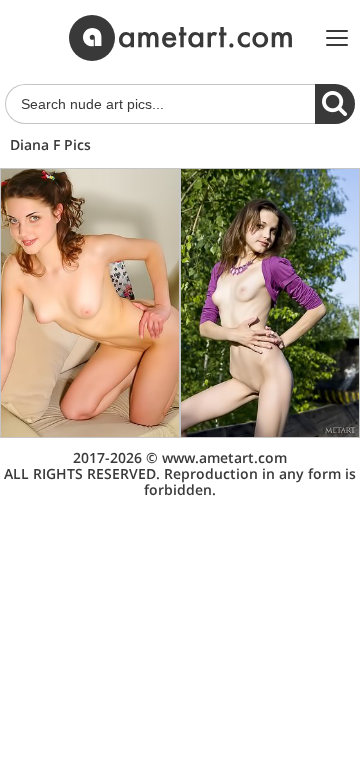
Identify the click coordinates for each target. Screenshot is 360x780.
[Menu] (337, 38)
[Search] (335, 104)
